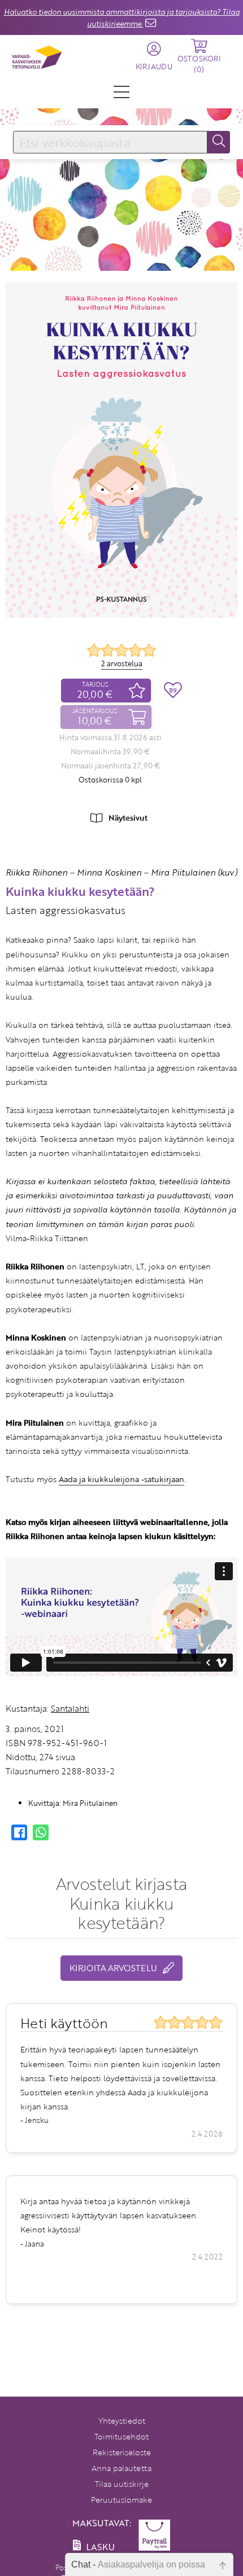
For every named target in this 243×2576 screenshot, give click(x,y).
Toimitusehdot (121, 2436)
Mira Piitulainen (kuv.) (194, 872)
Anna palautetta (121, 2468)
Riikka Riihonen (36, 872)
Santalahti (70, 1708)
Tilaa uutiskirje (122, 2484)
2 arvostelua (122, 663)
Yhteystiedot (122, 2421)
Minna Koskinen (109, 872)
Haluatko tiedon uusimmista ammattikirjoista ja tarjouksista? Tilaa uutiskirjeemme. (122, 18)
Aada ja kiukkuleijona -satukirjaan (121, 1479)
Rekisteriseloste (122, 2452)
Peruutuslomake (121, 2500)
